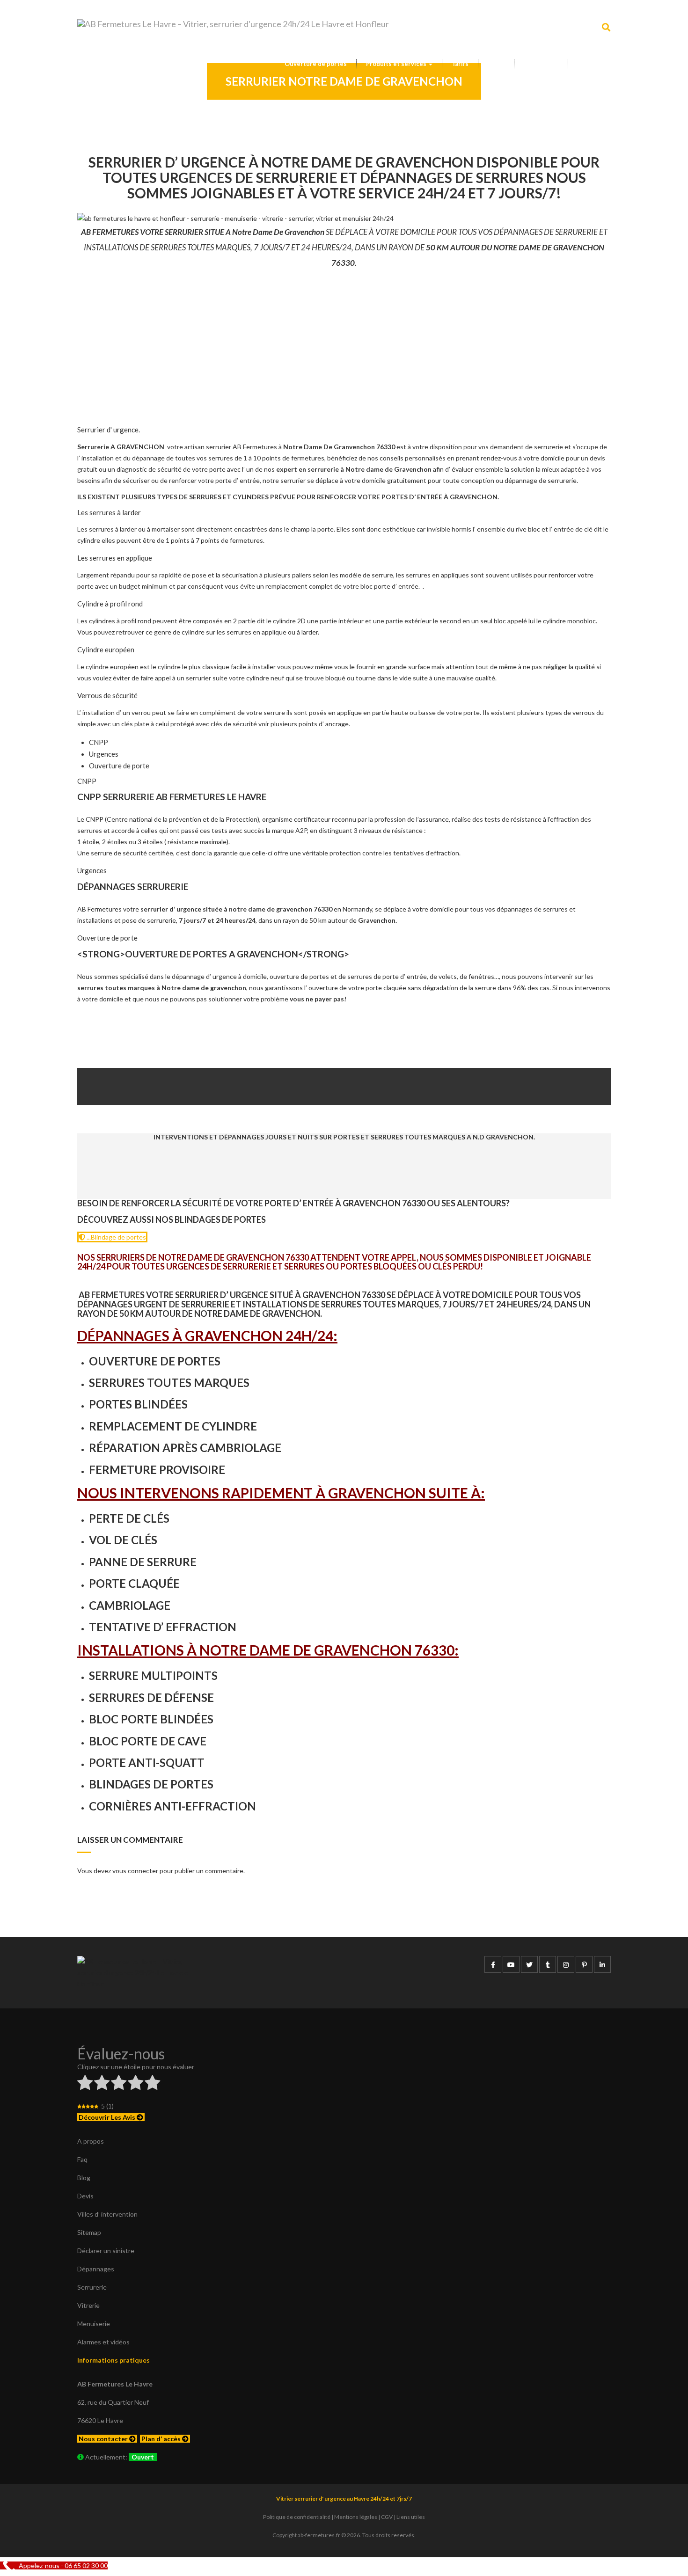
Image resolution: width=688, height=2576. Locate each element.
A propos (91, 2141)
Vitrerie (88, 2305)
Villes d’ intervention (107, 2214)
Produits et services (397, 64)
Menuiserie (94, 2324)
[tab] (99, 742)
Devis (496, 64)
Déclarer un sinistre (106, 2251)
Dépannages (96, 2269)
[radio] (85, 2084)
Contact (589, 64)
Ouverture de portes (316, 64)
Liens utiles (411, 2517)
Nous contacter (104, 2439)
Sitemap (89, 2232)
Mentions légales (356, 2517)
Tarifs (460, 64)
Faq (82, 2159)
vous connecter (135, 1871)
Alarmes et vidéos (103, 2342)
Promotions (541, 64)
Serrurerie (92, 2287)
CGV (387, 2517)
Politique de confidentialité (297, 2517)
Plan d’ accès (162, 2439)
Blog (84, 2178)
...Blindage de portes (116, 1237)
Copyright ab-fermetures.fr (306, 2535)
